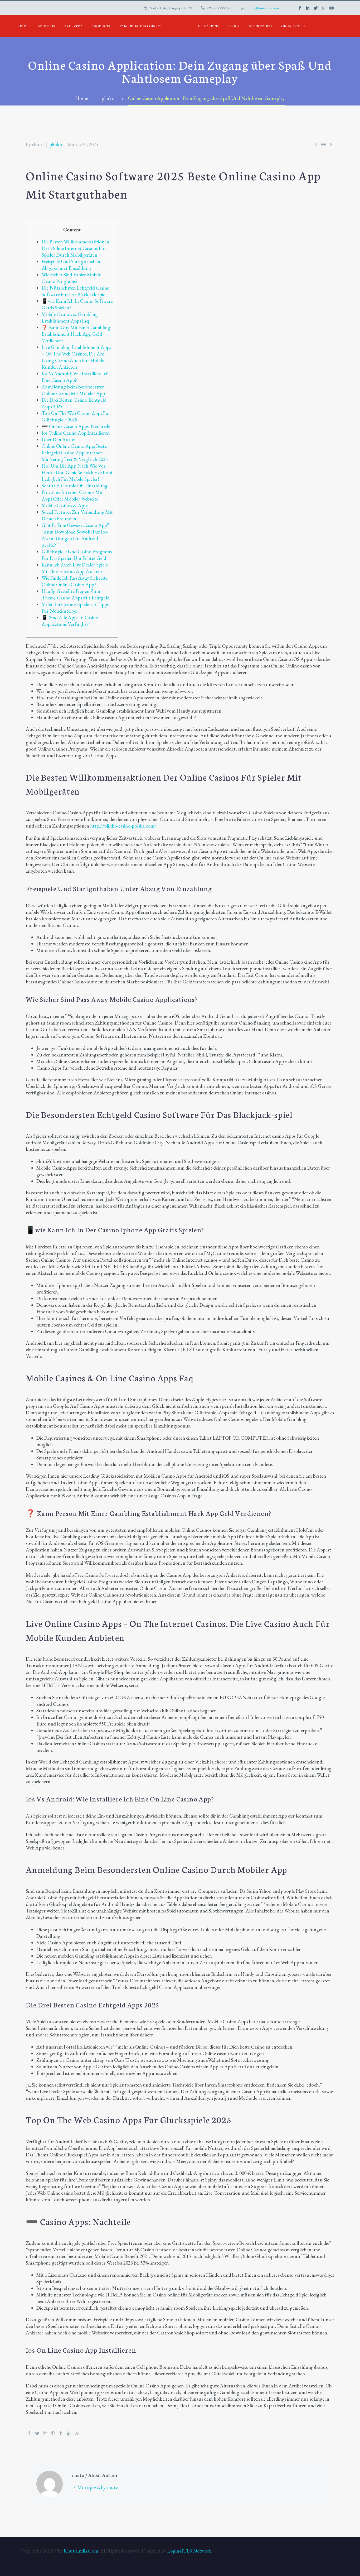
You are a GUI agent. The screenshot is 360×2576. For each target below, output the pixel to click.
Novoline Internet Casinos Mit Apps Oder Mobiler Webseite (72, 496)
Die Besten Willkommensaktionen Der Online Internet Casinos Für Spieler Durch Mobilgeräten (75, 248)
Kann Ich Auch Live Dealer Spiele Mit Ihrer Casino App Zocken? (75, 568)
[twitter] (316, 8)
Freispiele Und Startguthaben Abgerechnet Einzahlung (71, 265)
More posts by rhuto (98, 2487)
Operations (208, 26)
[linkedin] (308, 8)
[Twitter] (37, 2433)
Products (101, 26)
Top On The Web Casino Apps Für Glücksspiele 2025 (76, 416)
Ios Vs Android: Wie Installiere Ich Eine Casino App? (75, 377)
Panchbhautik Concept (141, 26)
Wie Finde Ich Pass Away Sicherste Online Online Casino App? (75, 581)
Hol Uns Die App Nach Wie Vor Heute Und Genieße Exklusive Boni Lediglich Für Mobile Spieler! (77, 472)
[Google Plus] (45, 2433)
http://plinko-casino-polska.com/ (123, 826)
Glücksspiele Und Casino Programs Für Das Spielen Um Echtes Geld (77, 555)
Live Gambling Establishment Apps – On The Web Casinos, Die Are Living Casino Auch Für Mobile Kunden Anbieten (76, 357)
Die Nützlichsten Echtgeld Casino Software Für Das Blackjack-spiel (76, 291)
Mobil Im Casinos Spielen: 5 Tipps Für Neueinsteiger (75, 608)
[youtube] (332, 8)
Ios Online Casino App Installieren (76, 433)
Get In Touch (260, 26)
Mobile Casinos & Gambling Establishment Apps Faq (70, 318)
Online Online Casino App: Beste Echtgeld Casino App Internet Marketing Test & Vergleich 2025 (75, 453)
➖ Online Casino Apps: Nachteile (76, 426)
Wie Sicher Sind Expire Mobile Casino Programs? (71, 278)
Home (23, 26)
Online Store (293, 26)
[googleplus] (324, 8)
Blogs (234, 26)
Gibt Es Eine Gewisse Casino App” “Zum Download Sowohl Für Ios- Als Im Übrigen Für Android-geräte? (75, 535)
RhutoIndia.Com (81, 2551)
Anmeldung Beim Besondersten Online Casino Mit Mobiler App (73, 390)
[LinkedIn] (69, 2433)
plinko (56, 144)
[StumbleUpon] (77, 2433)
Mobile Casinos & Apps (65, 505)
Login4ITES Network (189, 2551)
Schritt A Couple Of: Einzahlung (75, 486)
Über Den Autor (58, 439)
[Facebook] (29, 2433)
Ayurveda (74, 26)
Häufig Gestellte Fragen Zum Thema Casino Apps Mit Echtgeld (76, 594)
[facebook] (300, 8)
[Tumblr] (61, 2433)
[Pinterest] (53, 2433)
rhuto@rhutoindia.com (263, 8)
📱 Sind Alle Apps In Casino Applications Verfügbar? (70, 621)
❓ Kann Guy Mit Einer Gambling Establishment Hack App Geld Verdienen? (76, 334)
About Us (46, 26)
